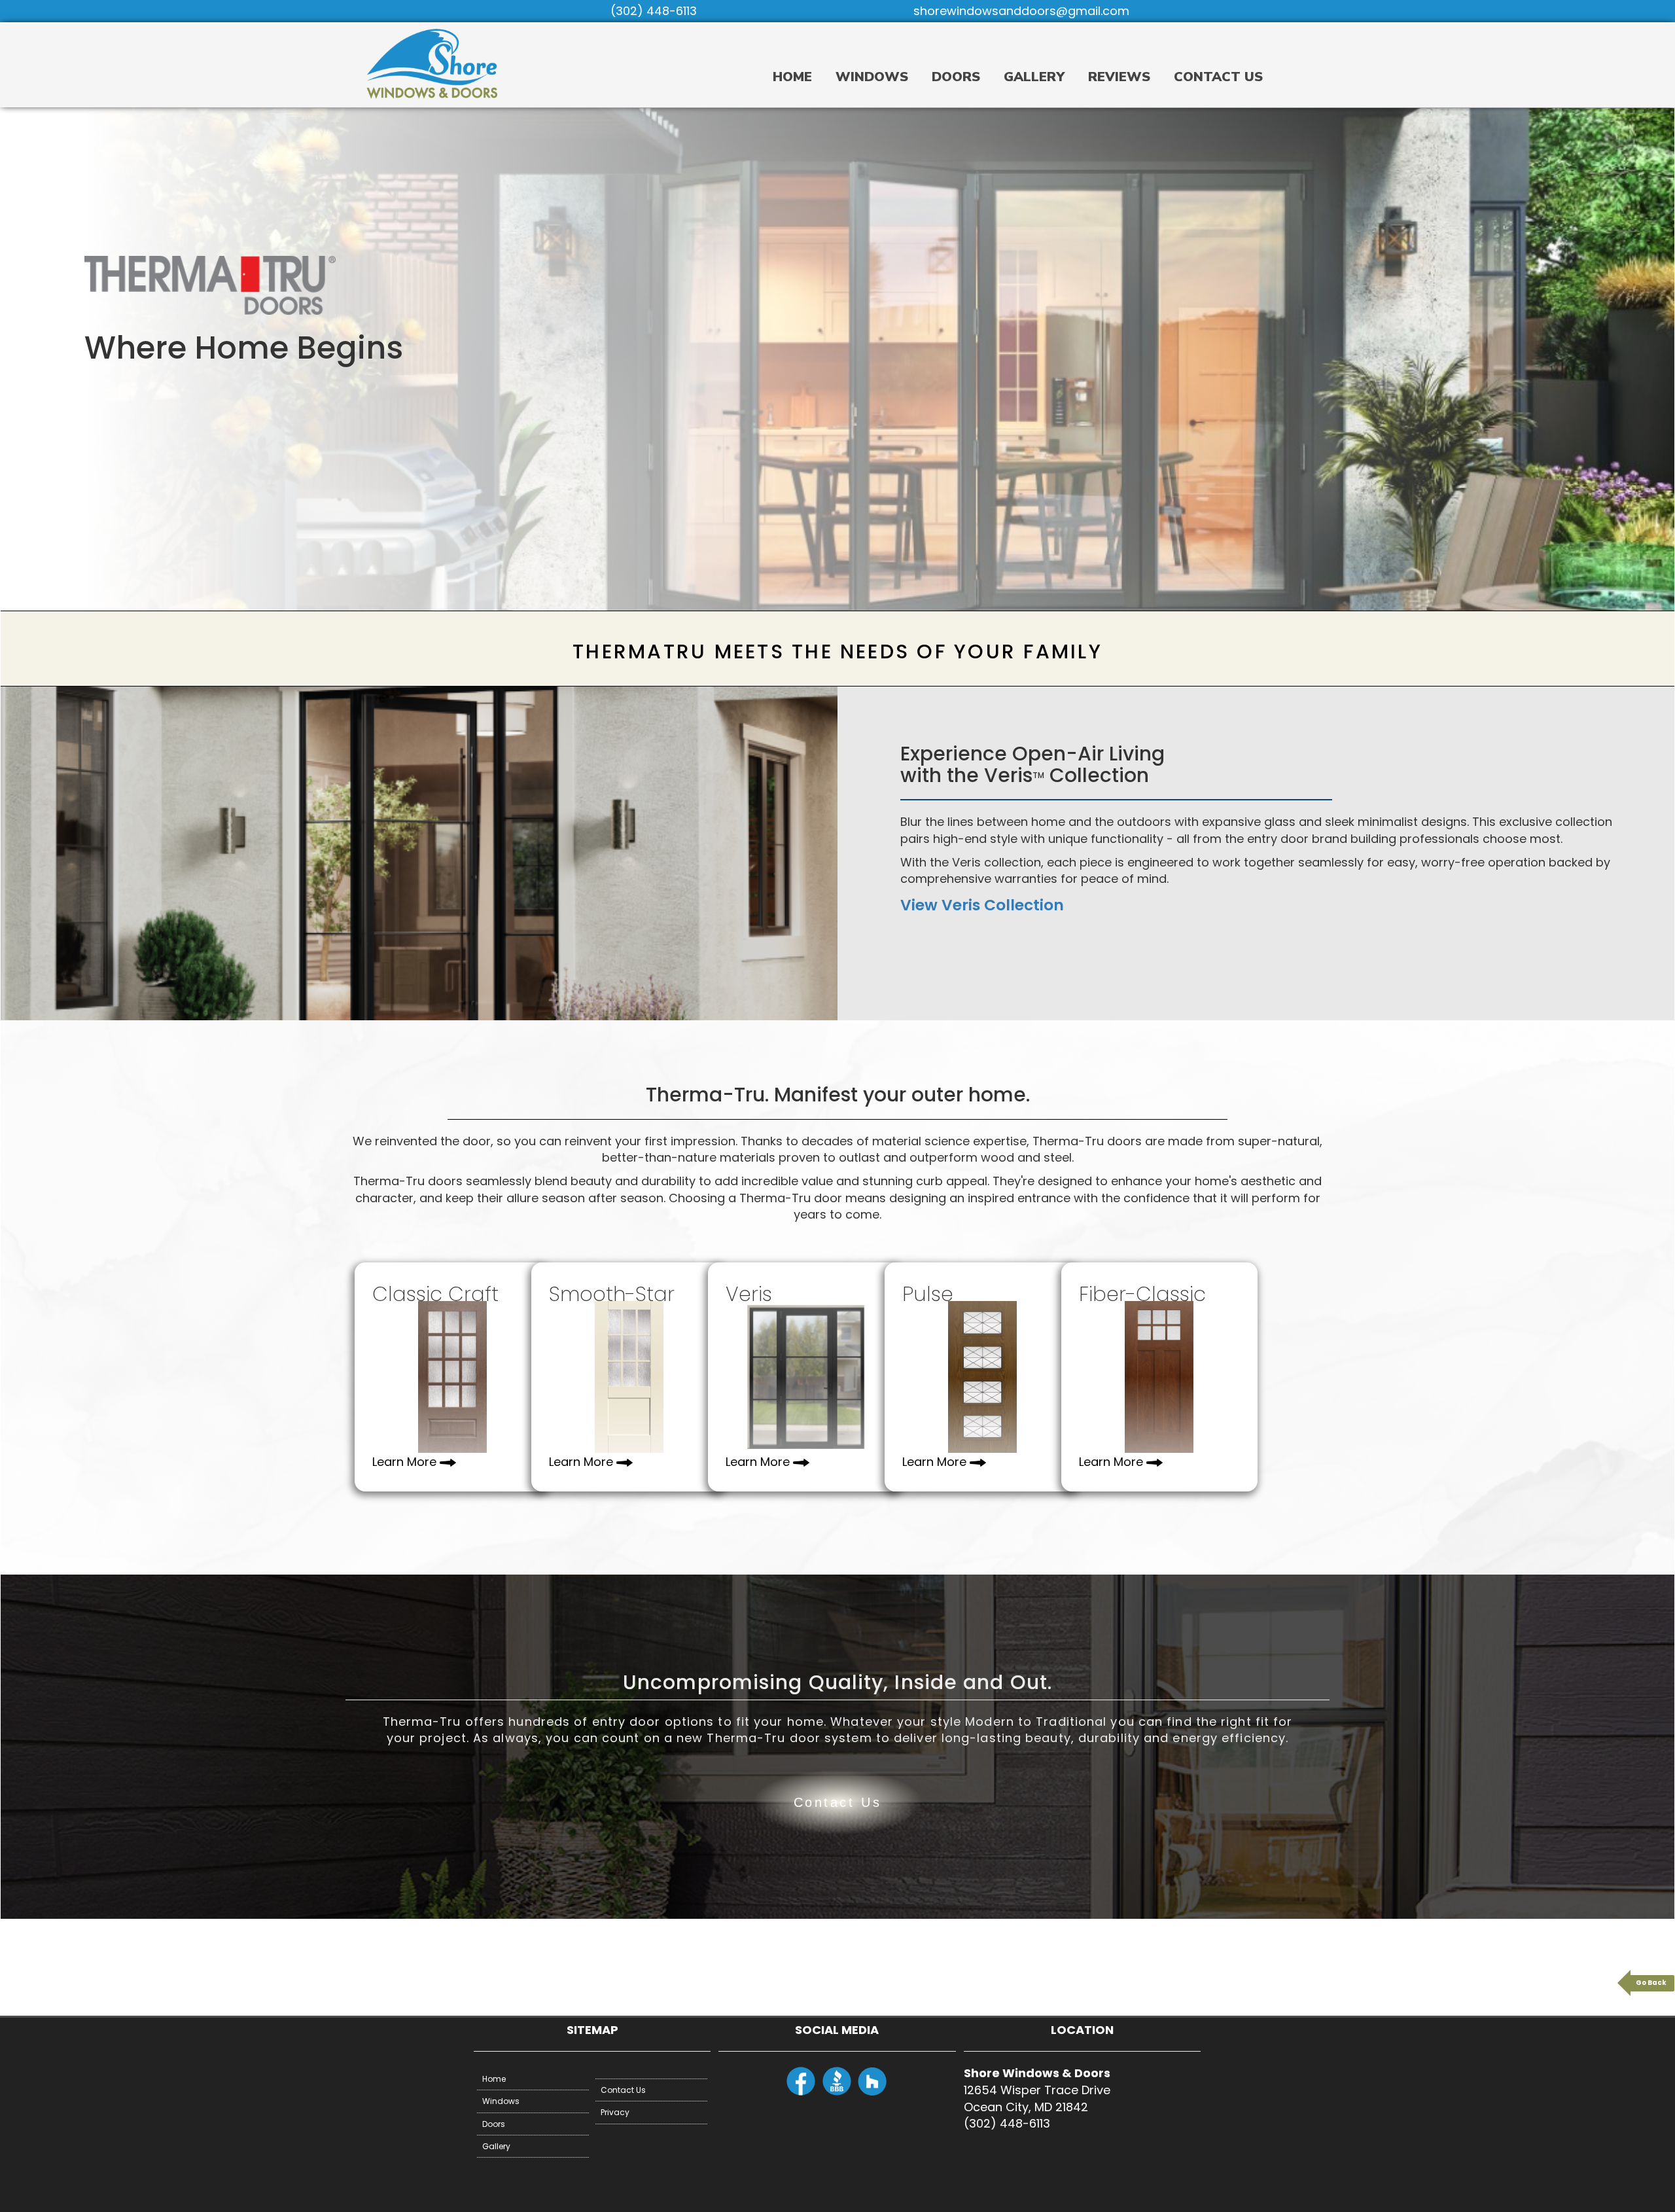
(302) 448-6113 (654, 11)
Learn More (404, 1462)
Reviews (1119, 77)
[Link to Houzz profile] (873, 2093)
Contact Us (1218, 77)
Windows (872, 77)
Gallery (1034, 77)
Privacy (615, 2112)
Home (792, 77)
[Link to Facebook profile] (801, 2093)
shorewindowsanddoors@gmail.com (1021, 11)
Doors (956, 77)
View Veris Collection (982, 905)
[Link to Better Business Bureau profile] (837, 2093)
